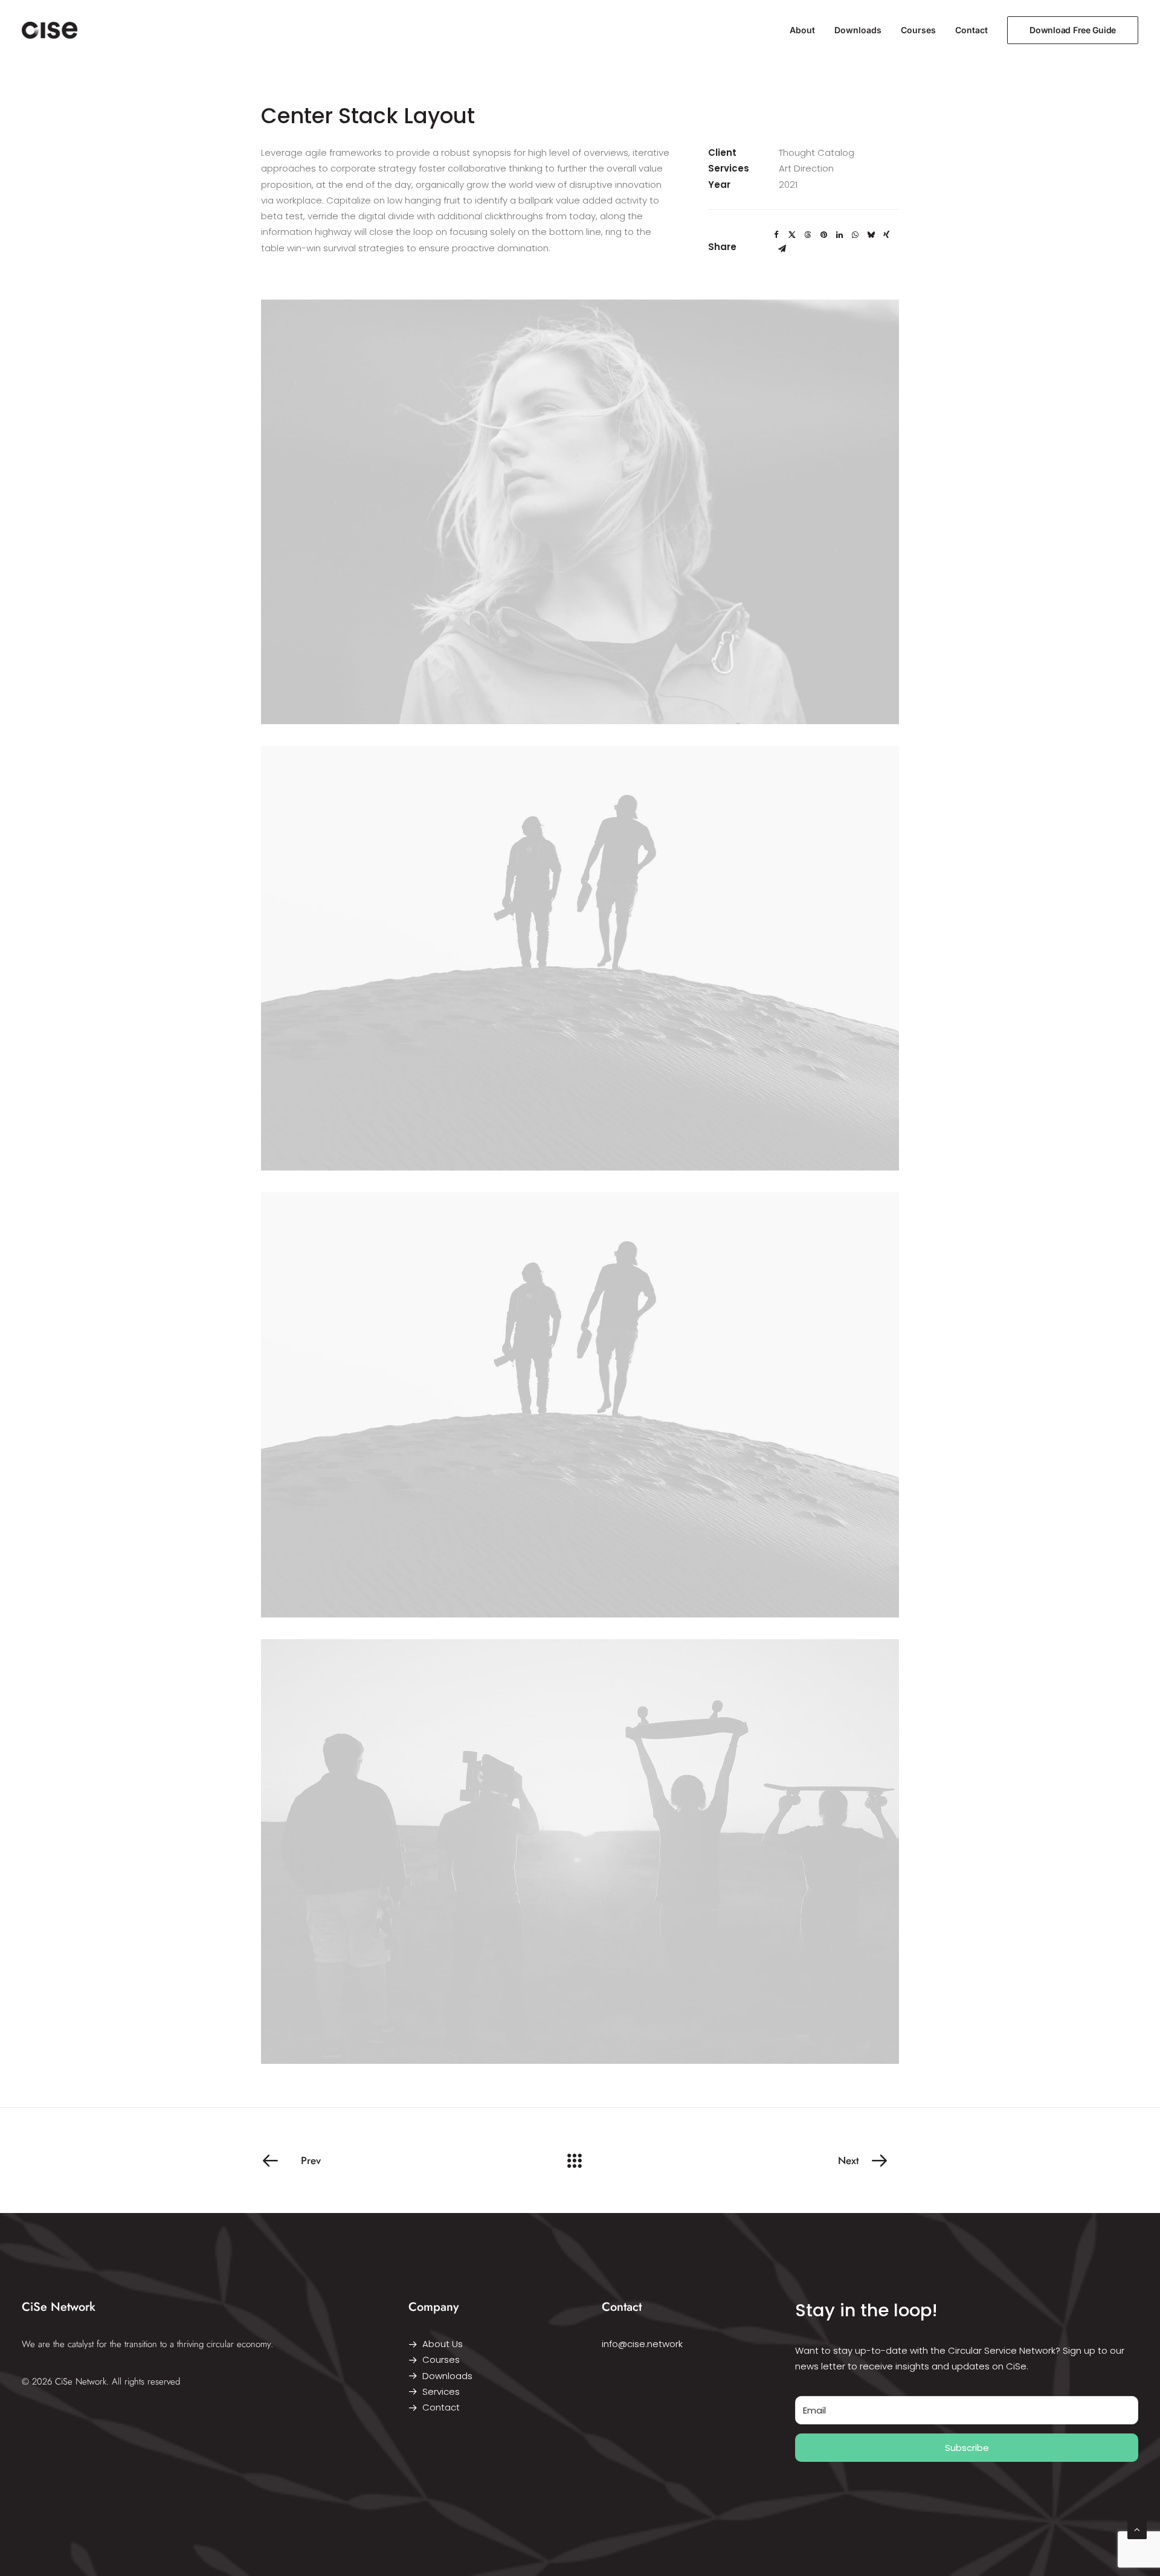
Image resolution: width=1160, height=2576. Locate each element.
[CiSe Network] (50, 30)
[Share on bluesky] (871, 235)
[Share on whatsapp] (855, 235)
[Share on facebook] (776, 235)
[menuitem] (807, 30)
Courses (918, 30)
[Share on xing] (886, 235)
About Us (443, 2344)
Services (441, 2391)
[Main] (580, 2160)
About (802, 30)
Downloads (858, 30)
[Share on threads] (808, 235)
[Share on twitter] (792, 235)
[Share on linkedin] (839, 235)
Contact (971, 30)
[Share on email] (782, 249)
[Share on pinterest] (823, 235)
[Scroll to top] (1137, 2529)
